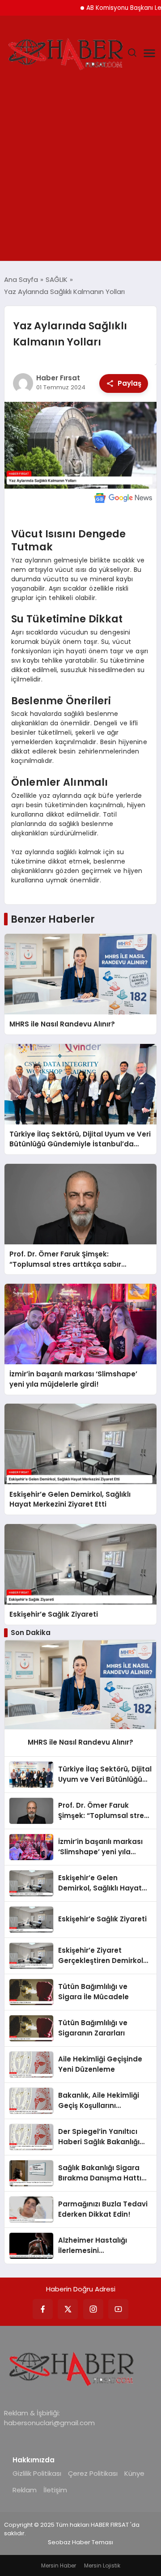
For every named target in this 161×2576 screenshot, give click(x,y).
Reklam (25, 2490)
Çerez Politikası (93, 2473)
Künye (134, 2473)
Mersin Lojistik (102, 2565)
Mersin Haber (59, 2565)
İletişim (55, 2490)
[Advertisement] (80, 176)
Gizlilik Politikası (37, 2473)
